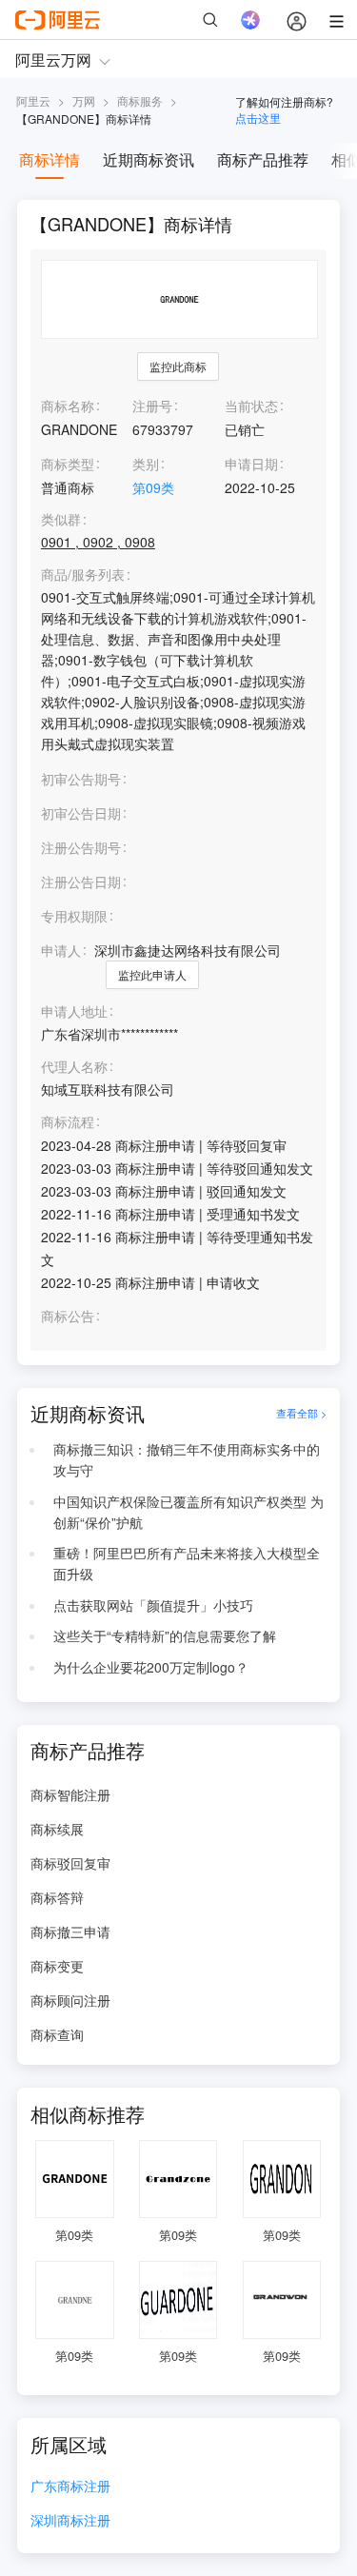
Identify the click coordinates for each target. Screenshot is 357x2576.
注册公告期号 (81, 847)
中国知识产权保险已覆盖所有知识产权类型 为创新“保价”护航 (188, 1512)
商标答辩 (57, 1897)
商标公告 (68, 1316)
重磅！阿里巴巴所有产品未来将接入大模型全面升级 (187, 1563)
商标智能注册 (70, 1794)
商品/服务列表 (83, 575)
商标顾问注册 (70, 2000)
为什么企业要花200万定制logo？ (151, 1667)
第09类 (153, 487)
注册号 (152, 406)
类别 (146, 464)
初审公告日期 (81, 813)
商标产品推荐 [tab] (263, 159)
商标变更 (57, 1966)
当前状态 (251, 406)
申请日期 (251, 464)
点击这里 (258, 118)
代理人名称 (74, 1067)
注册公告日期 (81, 882)
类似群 (61, 519)
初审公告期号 (81, 779)
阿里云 (33, 100)
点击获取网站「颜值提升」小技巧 (153, 1605)
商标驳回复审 (70, 1863)
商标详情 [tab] (50, 159)
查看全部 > (301, 1414)
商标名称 (68, 406)
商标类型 (68, 464)
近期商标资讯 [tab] (149, 159)
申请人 (61, 950)
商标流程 (68, 1122)
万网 (84, 100)
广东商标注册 (70, 2487)
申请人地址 (74, 1011)
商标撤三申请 (70, 1932)
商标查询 (57, 2034)
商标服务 (140, 100)
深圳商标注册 (70, 2521)
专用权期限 (74, 916)
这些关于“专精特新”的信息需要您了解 (165, 1635)
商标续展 (57, 1829)
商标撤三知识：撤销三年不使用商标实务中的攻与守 (187, 1459)
